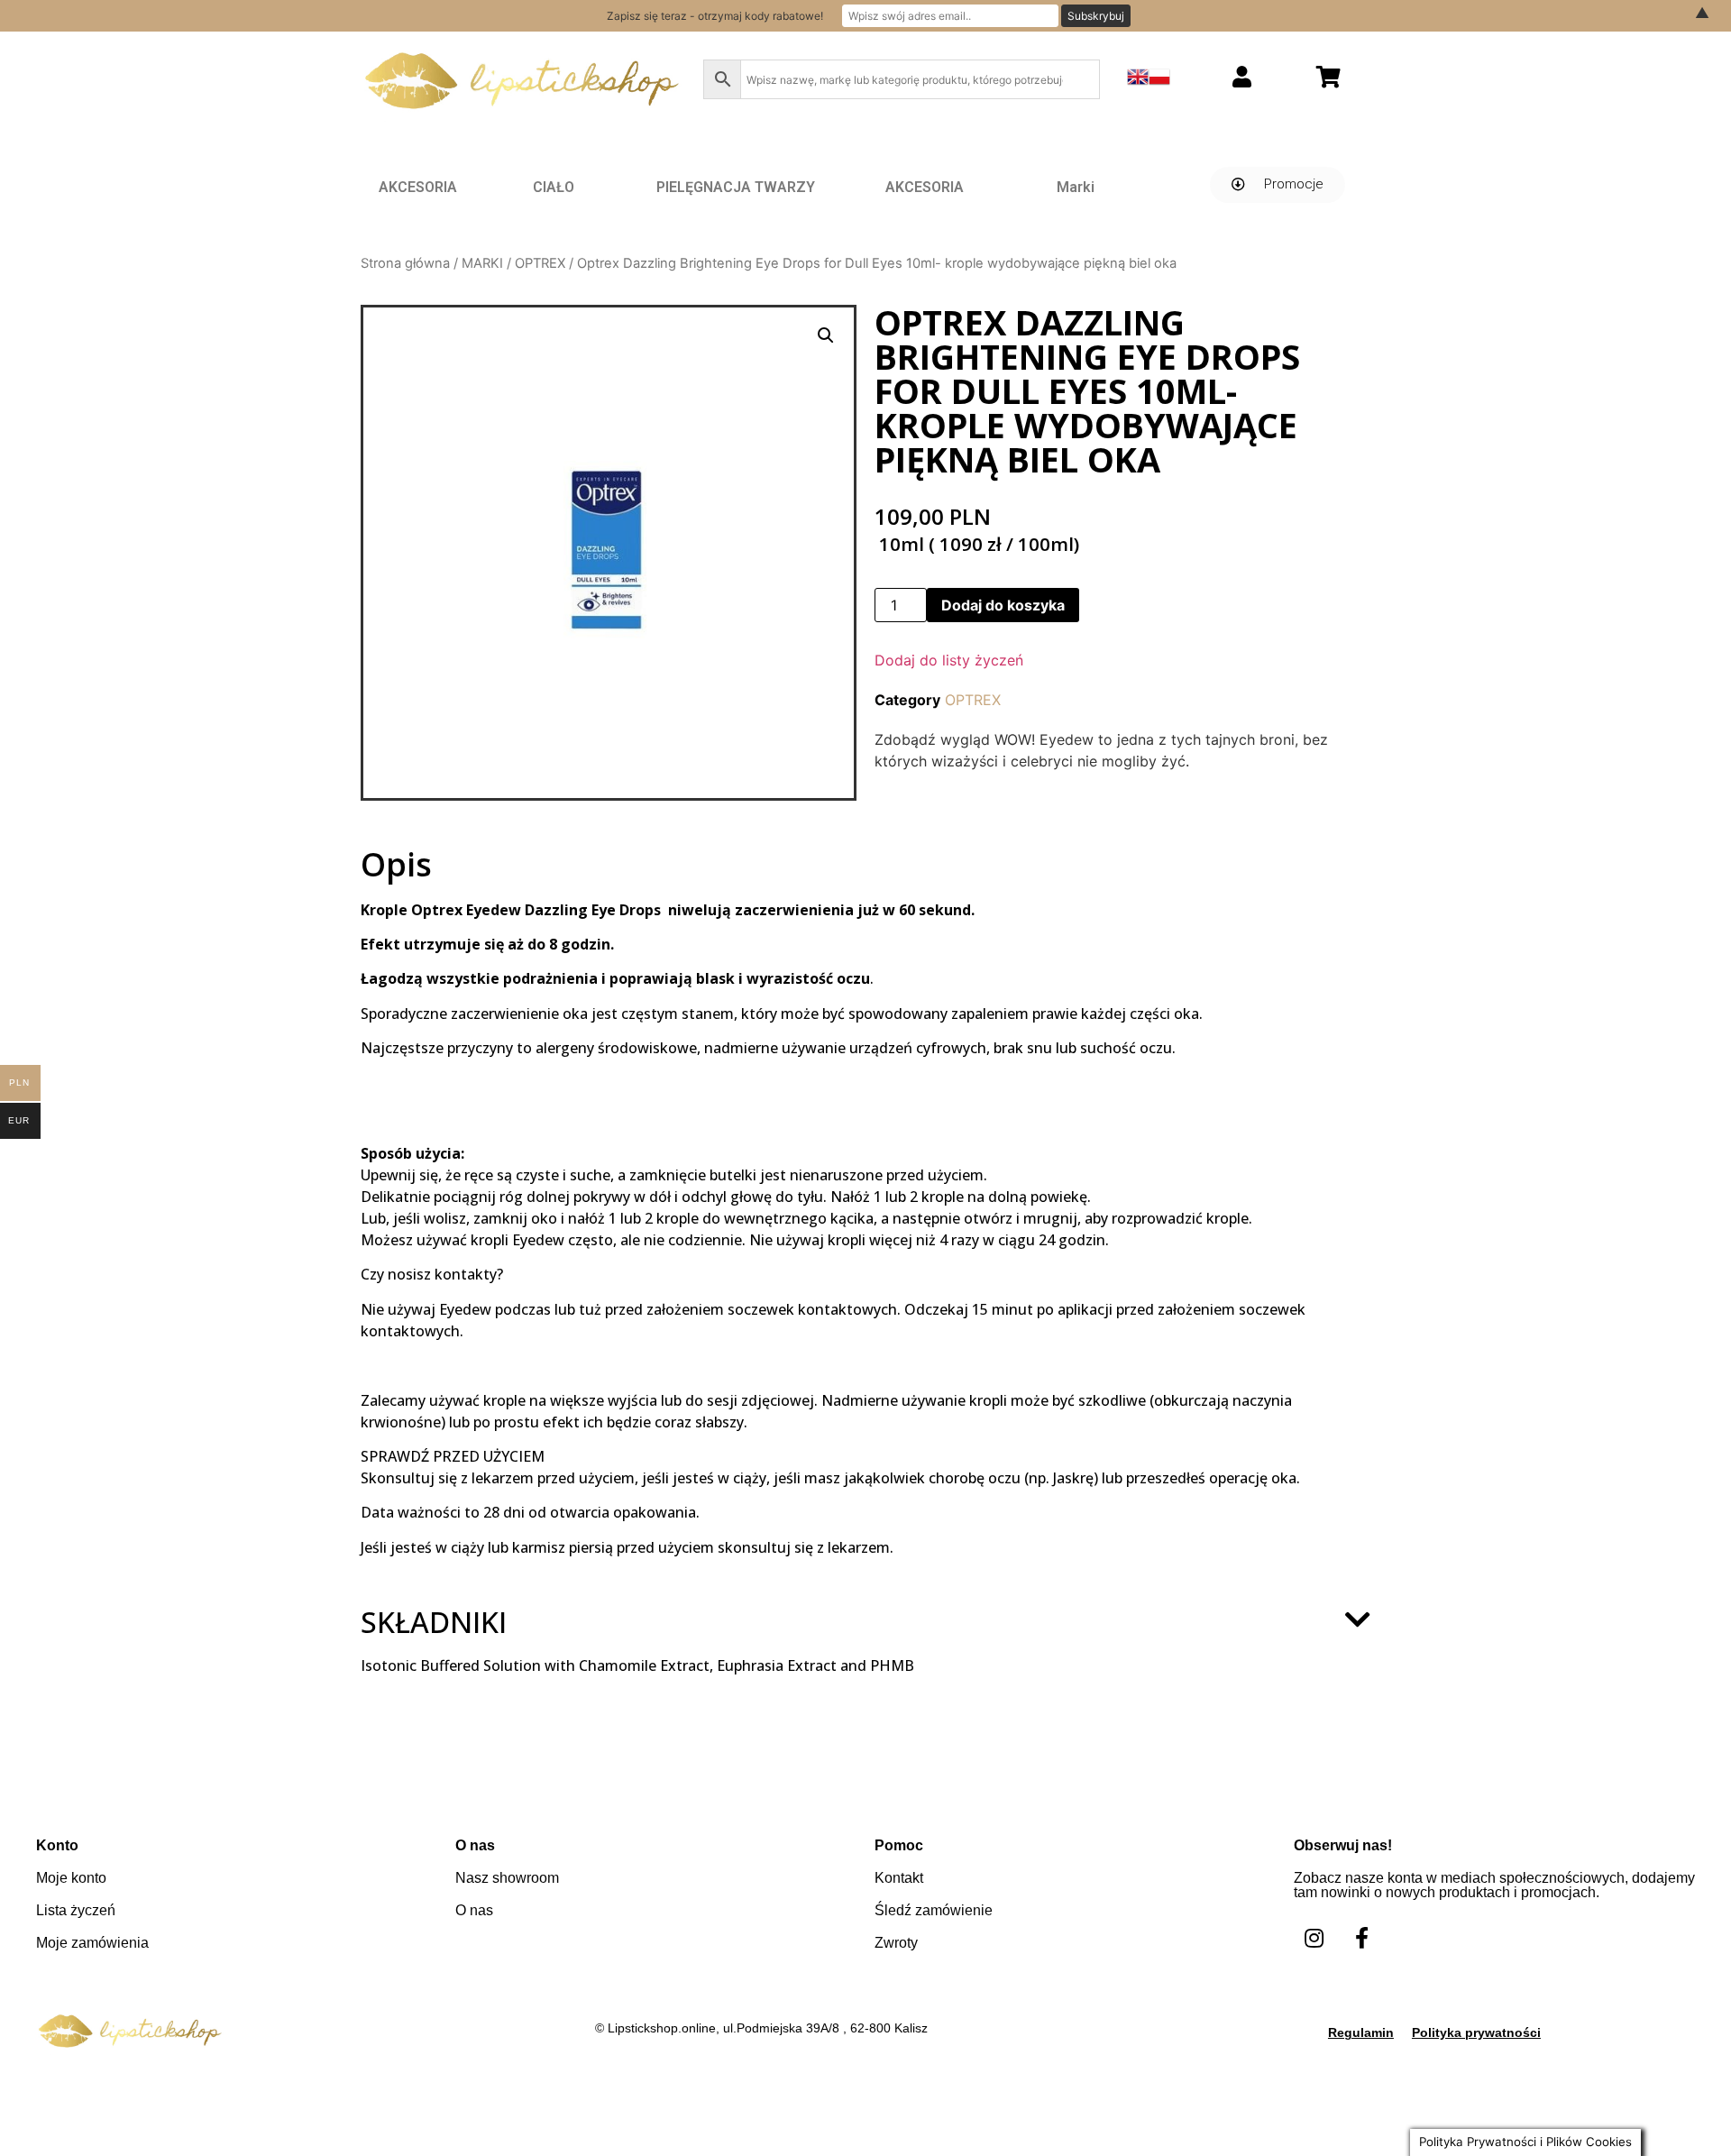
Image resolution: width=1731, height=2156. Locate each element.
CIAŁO (554, 187)
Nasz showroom (507, 1878)
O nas (474, 1910)
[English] (1138, 82)
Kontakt (899, 1878)
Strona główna (405, 263)
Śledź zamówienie (934, 1910)
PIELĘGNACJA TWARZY (736, 187)
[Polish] (1159, 82)
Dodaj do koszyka (1003, 605)
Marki (1076, 187)
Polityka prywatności (1476, 2032)
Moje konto (71, 1878)
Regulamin (1361, 2032)
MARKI (482, 263)
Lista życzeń (76, 1910)
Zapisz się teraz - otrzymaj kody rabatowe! (715, 16)
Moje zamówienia (92, 1943)
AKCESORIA (418, 187)
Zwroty (896, 1943)
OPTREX (540, 263)
